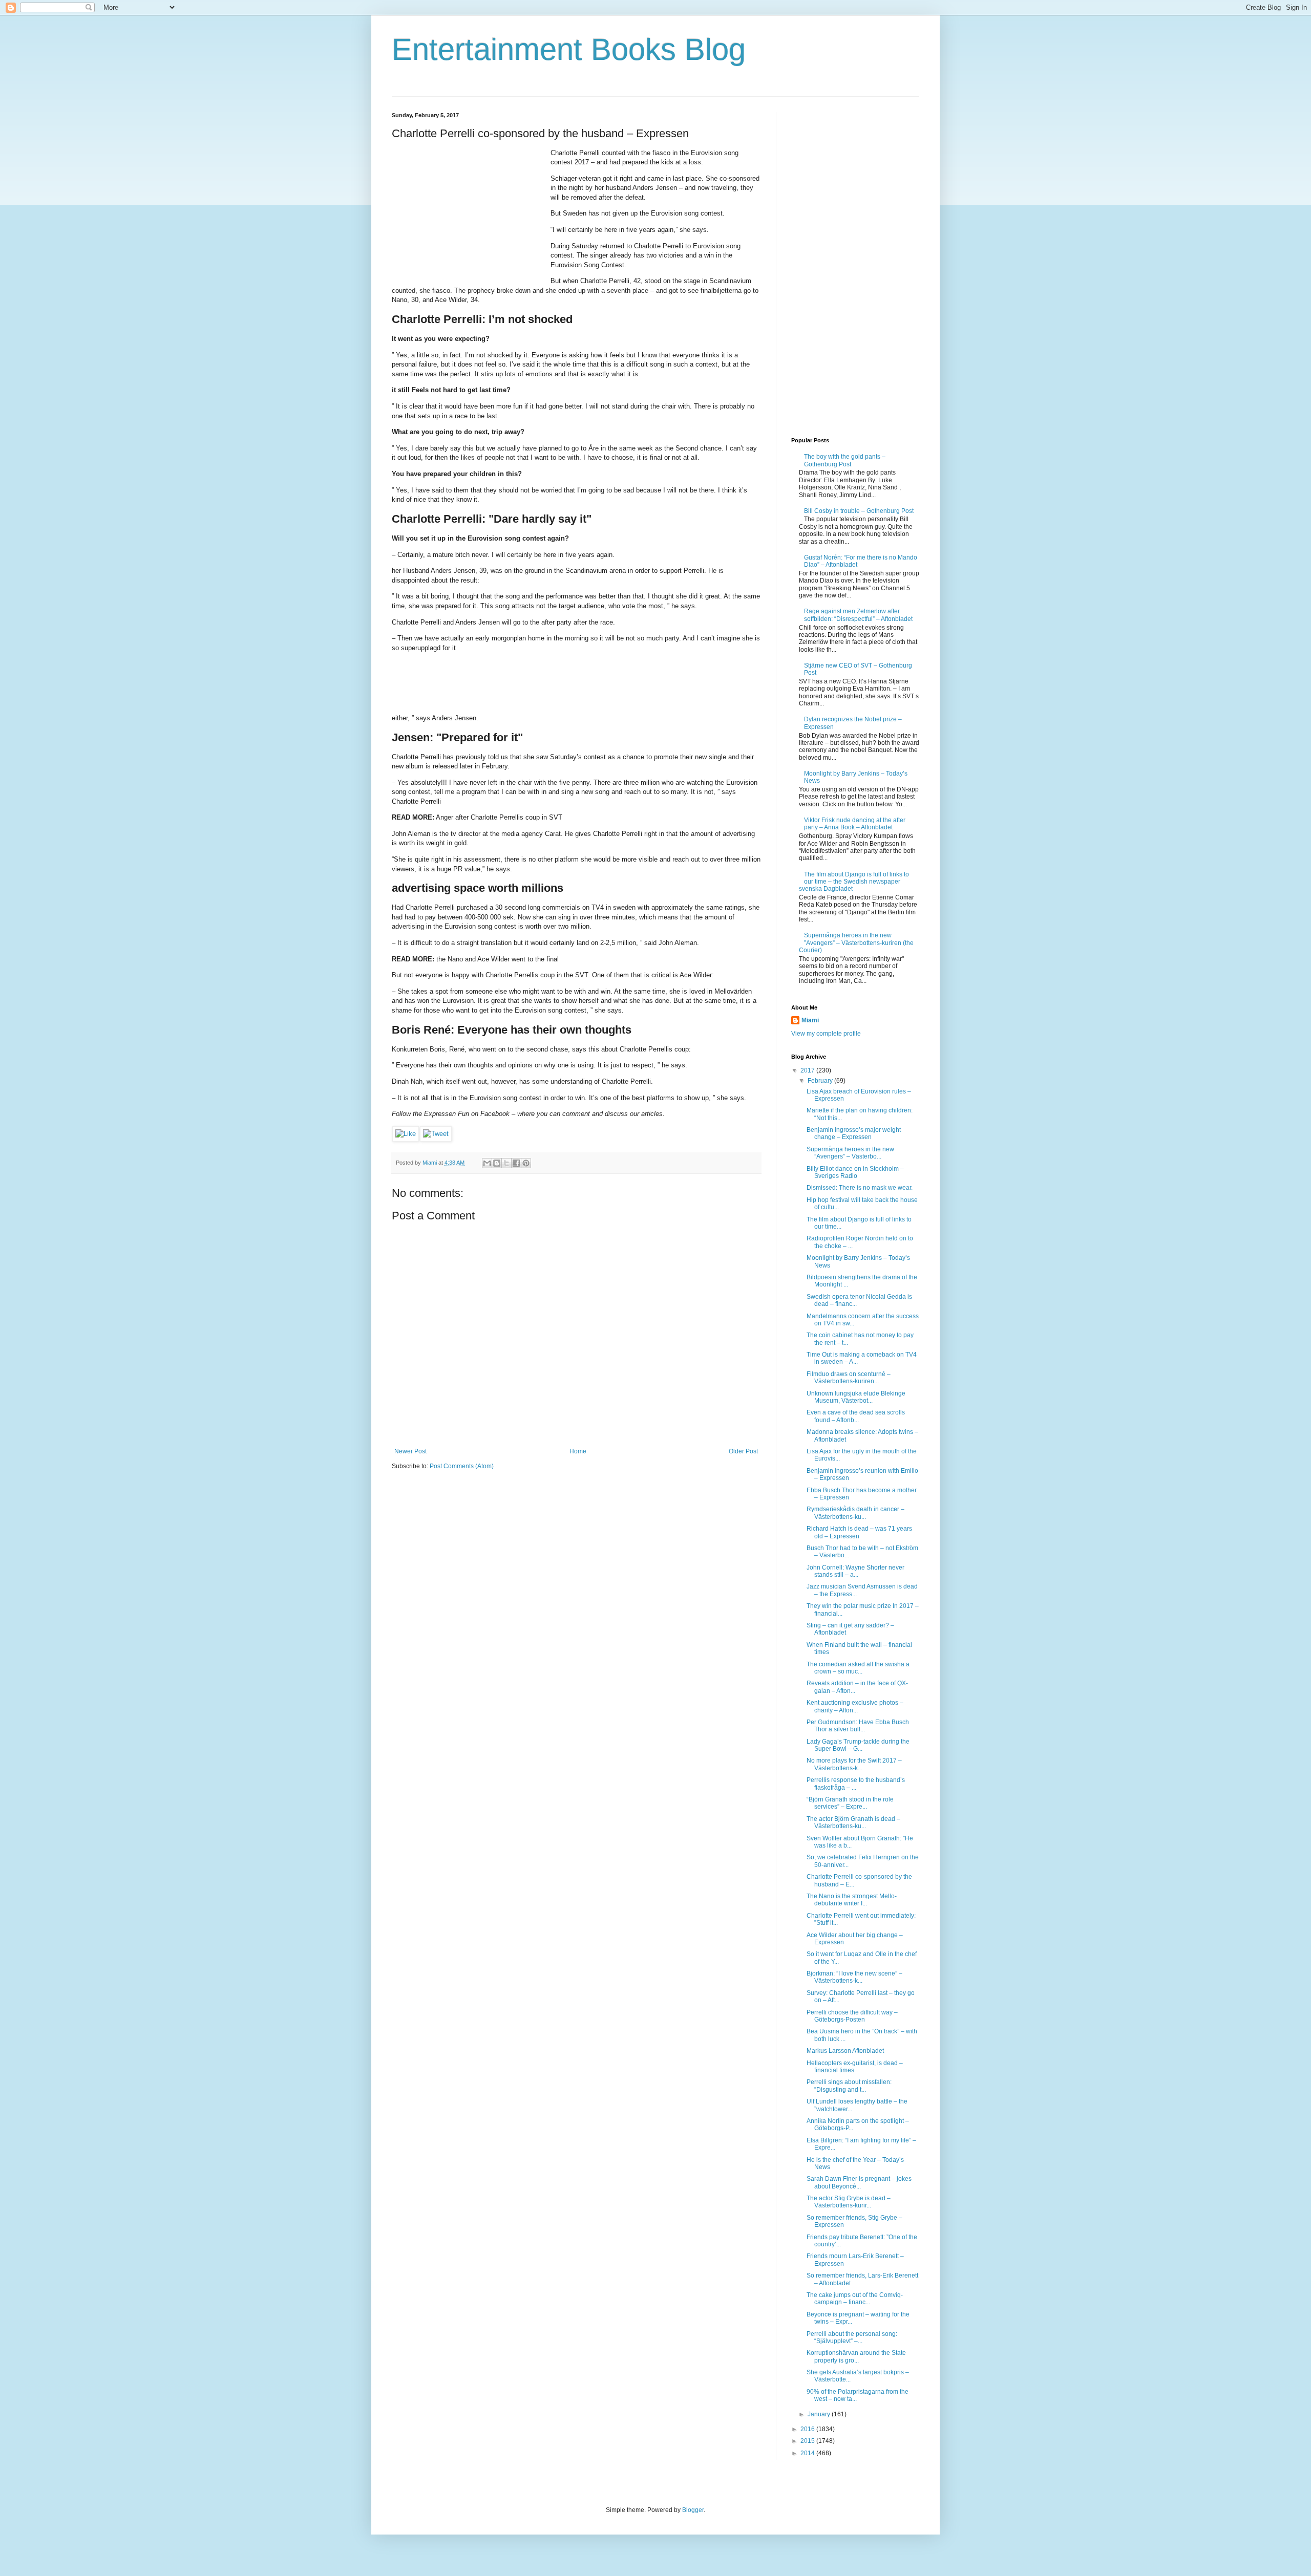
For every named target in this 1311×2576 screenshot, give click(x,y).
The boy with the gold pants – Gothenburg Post (845, 460)
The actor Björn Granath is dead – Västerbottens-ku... (853, 1822)
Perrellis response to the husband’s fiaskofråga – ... (856, 1784)
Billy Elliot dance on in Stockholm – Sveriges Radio (855, 1172)
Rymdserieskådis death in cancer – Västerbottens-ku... (855, 1513)
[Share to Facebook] (516, 1163)
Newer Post (410, 1451)
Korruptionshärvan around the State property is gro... (856, 2356)
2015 (808, 2441)
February (821, 1081)
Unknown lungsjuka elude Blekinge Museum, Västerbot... (856, 1397)
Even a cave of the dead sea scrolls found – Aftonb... (856, 1416)
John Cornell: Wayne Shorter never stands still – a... (855, 1571)
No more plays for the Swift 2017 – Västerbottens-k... (854, 1764)
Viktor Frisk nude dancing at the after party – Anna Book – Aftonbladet (855, 824)
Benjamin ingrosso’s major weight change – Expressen (854, 1133)
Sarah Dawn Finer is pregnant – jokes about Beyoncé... (859, 2182)
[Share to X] (506, 1163)
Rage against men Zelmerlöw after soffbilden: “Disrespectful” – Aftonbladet (858, 615)
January (820, 2414)
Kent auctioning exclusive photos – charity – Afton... (855, 1706)
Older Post (743, 1451)
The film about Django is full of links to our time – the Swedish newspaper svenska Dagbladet (854, 882)
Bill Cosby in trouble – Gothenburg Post (859, 511)
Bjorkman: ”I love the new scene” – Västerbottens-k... (854, 1977)
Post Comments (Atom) (462, 1466)
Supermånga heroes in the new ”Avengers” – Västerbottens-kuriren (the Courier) (856, 943)
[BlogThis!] (497, 1163)
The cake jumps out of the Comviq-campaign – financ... (855, 2299)
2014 (808, 2453)
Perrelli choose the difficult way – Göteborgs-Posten (852, 2016)
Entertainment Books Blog (569, 49)
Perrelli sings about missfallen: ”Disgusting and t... (849, 2086)
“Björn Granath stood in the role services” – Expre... (850, 1803)
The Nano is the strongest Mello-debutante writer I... (852, 1900)
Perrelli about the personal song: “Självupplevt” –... (852, 2337)
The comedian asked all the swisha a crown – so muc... (858, 1668)
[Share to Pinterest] (526, 1163)
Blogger (693, 2510)
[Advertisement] (469, 212)
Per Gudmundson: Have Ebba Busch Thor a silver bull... (858, 1726)
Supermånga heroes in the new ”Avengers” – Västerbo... (850, 1153)
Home (578, 1451)
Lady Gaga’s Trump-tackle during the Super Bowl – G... (858, 1745)
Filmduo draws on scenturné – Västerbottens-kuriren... (849, 1378)
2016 (808, 2429)
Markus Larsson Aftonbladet (845, 2051)
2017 (808, 1070)
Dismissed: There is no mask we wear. (860, 1188)
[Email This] (487, 1163)
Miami (810, 1020)
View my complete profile (826, 1034)
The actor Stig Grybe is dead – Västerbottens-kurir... (849, 2202)
